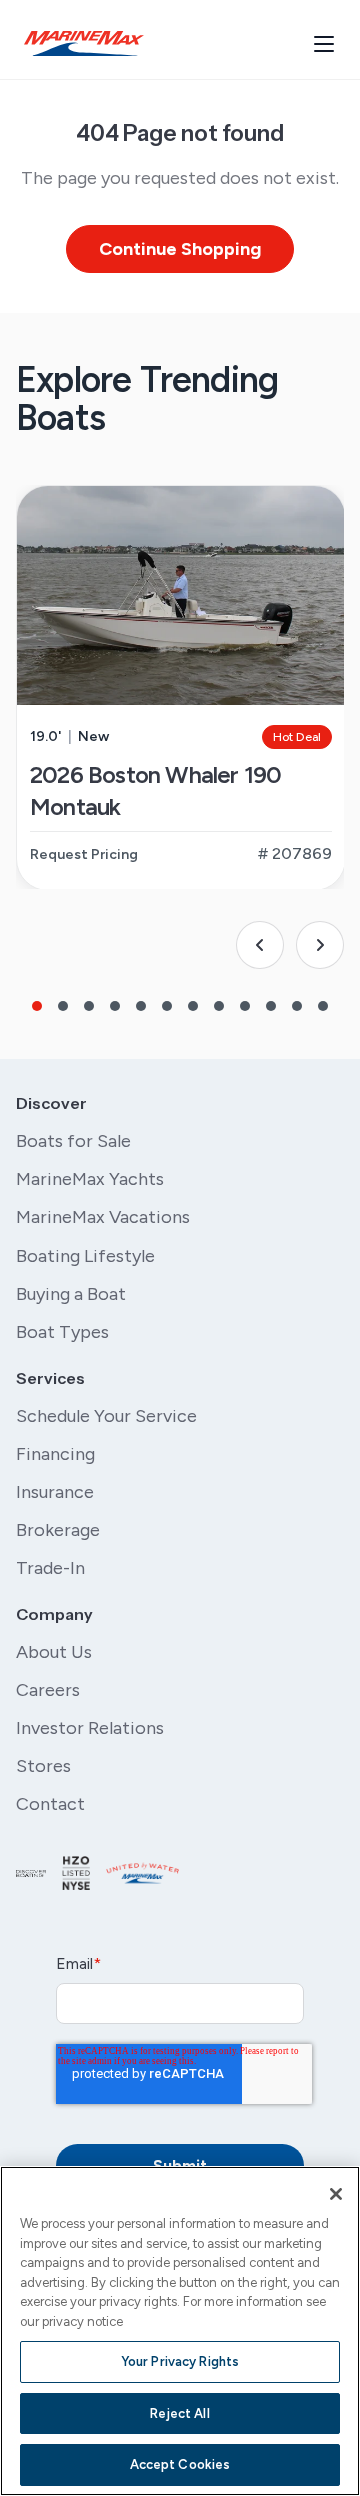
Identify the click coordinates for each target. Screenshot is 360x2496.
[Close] (336, 2194)
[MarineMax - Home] (84, 43)
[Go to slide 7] (193, 1006)
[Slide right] (320, 945)
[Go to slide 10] (271, 1006)
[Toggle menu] (324, 44)
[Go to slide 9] (245, 1006)
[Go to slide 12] (323, 1006)
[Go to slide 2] (63, 1006)
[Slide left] (260, 945)
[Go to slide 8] (219, 1006)
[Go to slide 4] (115, 1006)
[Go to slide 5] (141, 1006)
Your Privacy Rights (180, 2361)
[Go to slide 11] (297, 1006)
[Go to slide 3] (89, 1006)
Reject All (179, 2413)
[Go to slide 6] (167, 1006)
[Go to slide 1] (37, 1006)
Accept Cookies (180, 2464)
